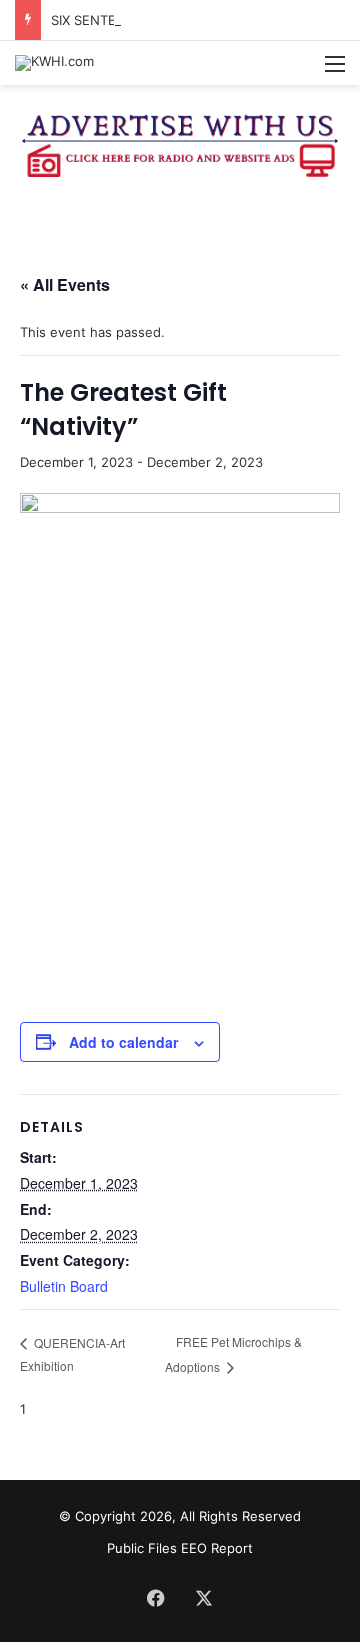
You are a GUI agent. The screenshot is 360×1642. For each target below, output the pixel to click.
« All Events (65, 284)
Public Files (144, 1548)
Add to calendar (123, 1042)
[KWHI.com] (54, 63)
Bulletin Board (64, 1286)
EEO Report (217, 1548)
